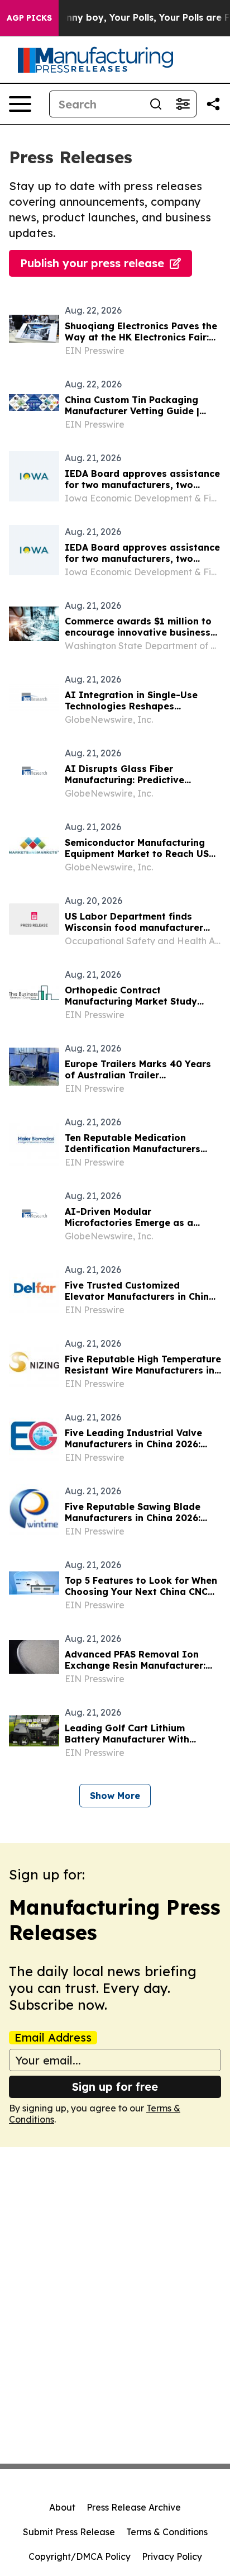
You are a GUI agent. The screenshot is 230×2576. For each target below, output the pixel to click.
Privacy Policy (172, 2556)
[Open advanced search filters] (183, 104)
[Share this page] (213, 104)
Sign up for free (115, 2087)
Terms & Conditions (167, 2532)
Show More (115, 1796)
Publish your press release (92, 263)
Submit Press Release (69, 2532)
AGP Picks (29, 18)
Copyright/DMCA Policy (80, 2556)
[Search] (156, 104)
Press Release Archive (134, 2507)
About (62, 2507)
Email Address (53, 2038)
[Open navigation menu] (20, 104)
